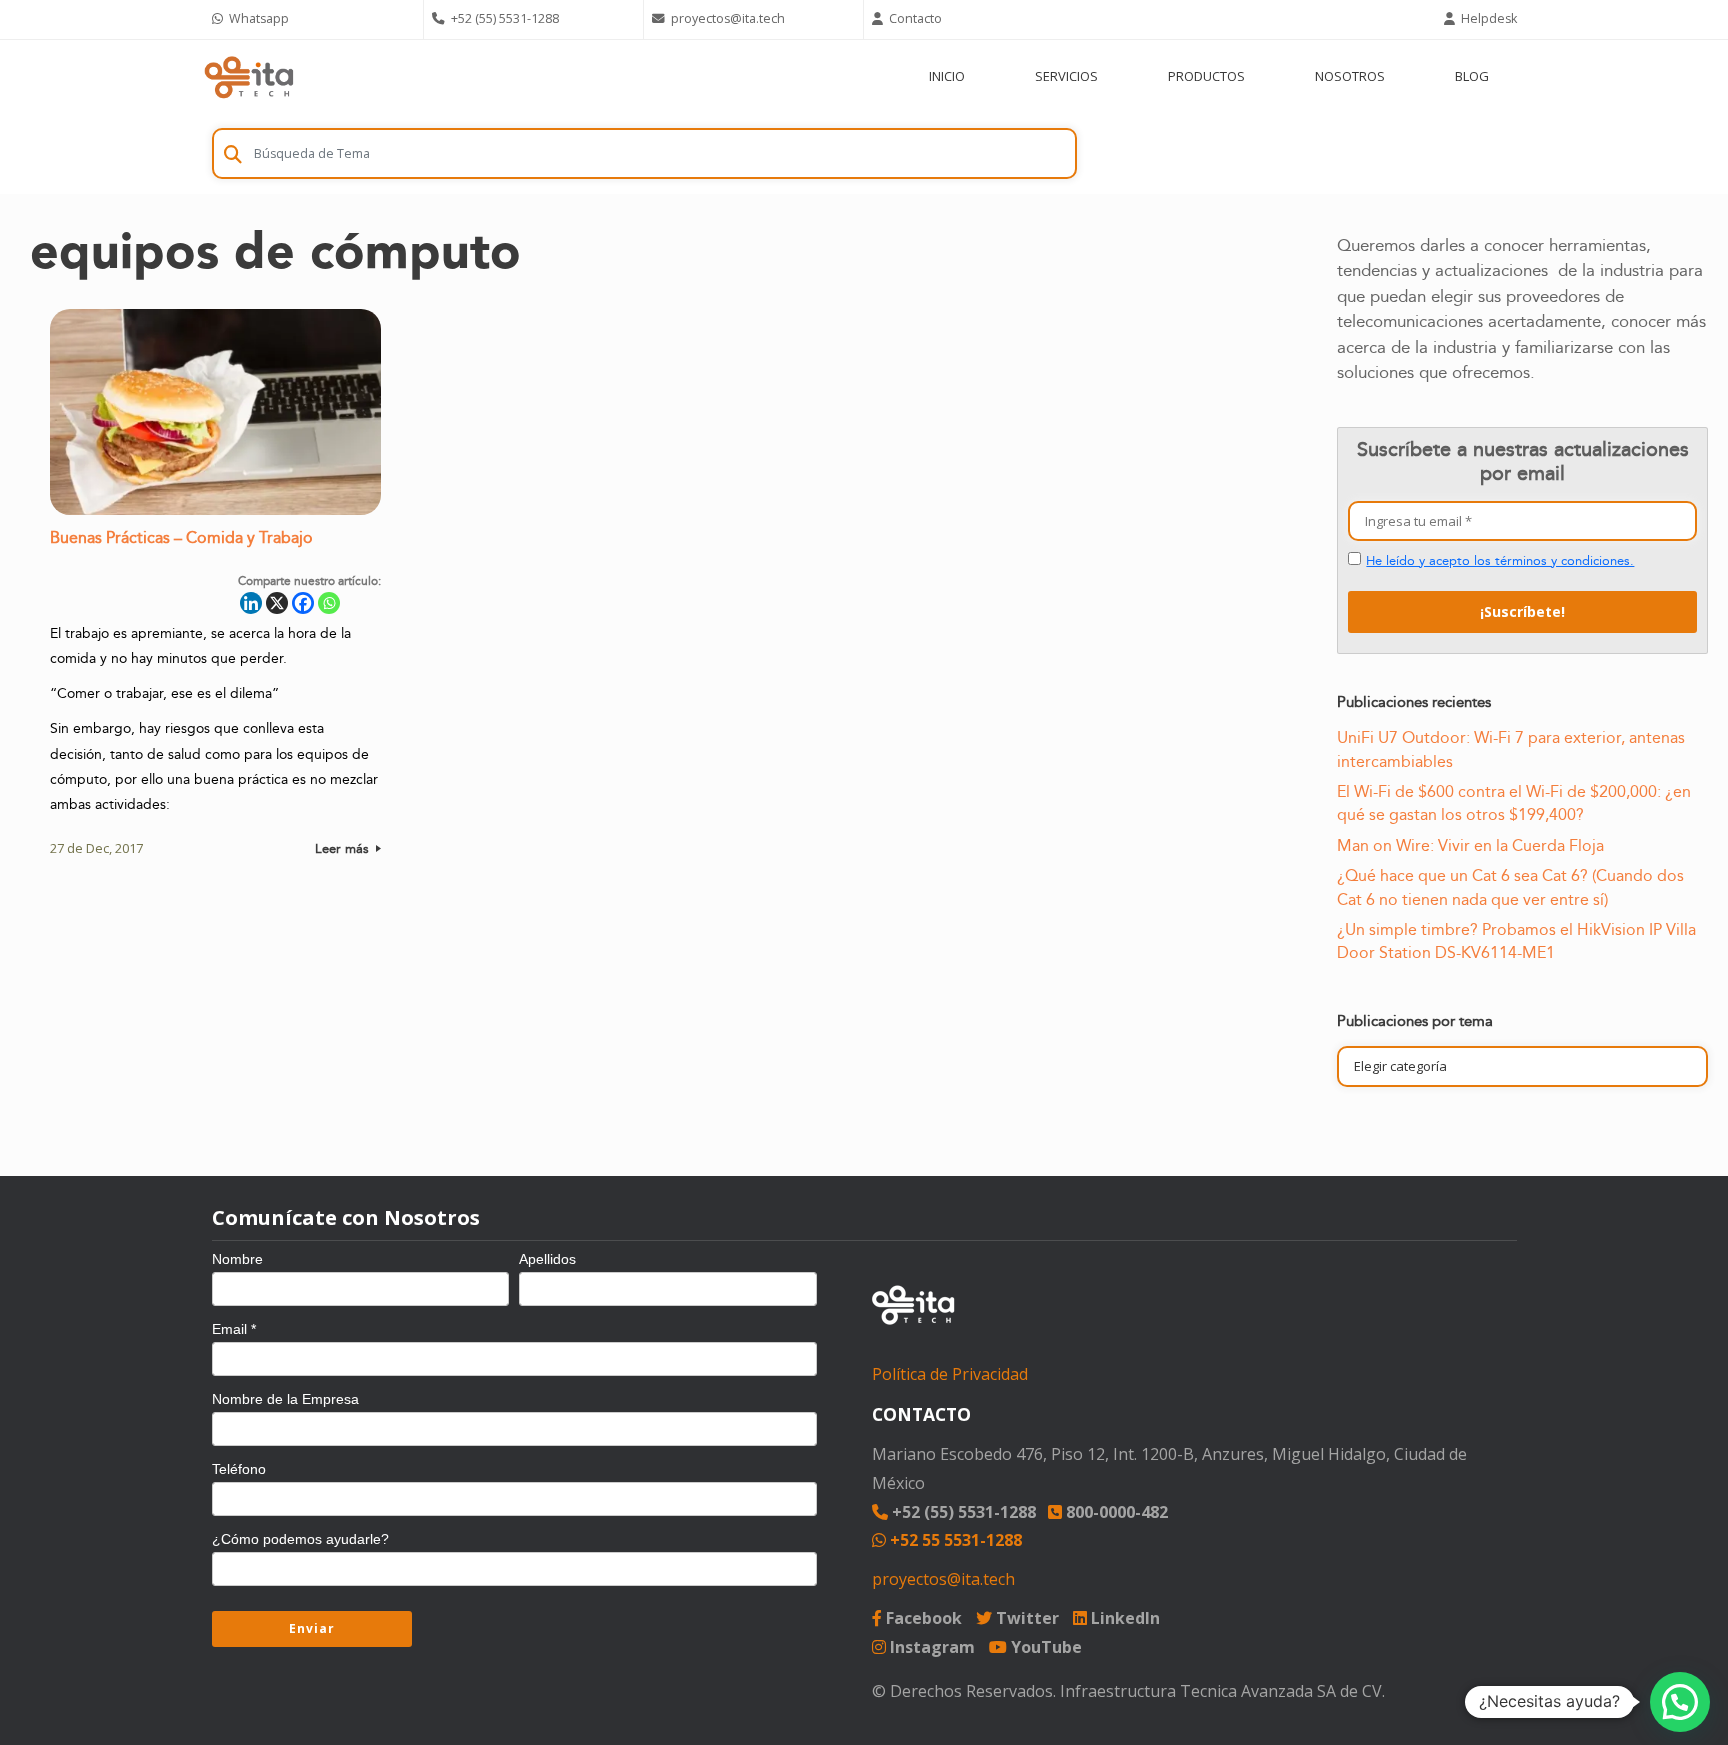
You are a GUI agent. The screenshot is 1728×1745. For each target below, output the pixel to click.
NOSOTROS (1350, 76)
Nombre (237, 1259)
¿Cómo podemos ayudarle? (300, 1539)
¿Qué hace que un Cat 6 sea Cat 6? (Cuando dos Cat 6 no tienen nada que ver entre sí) (1510, 887)
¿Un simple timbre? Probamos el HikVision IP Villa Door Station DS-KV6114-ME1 (1516, 941)
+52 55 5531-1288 (954, 1540)
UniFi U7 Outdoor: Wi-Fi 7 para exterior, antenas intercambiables (1511, 749)
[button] (1680, 1702)
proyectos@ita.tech (943, 1579)
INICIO (947, 76)
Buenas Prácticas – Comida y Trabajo (181, 538)
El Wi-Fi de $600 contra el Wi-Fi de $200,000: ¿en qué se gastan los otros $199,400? (1514, 803)
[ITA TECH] (249, 76)
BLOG (1472, 76)
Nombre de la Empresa (285, 1399)
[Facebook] (303, 603)
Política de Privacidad (950, 1374)
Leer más (344, 849)
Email (234, 1329)
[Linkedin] (251, 603)
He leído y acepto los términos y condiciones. (1500, 561)
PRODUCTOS (1206, 76)
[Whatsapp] (329, 603)
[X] (277, 603)
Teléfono (239, 1469)
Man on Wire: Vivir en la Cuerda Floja (1470, 846)
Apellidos (547, 1259)
